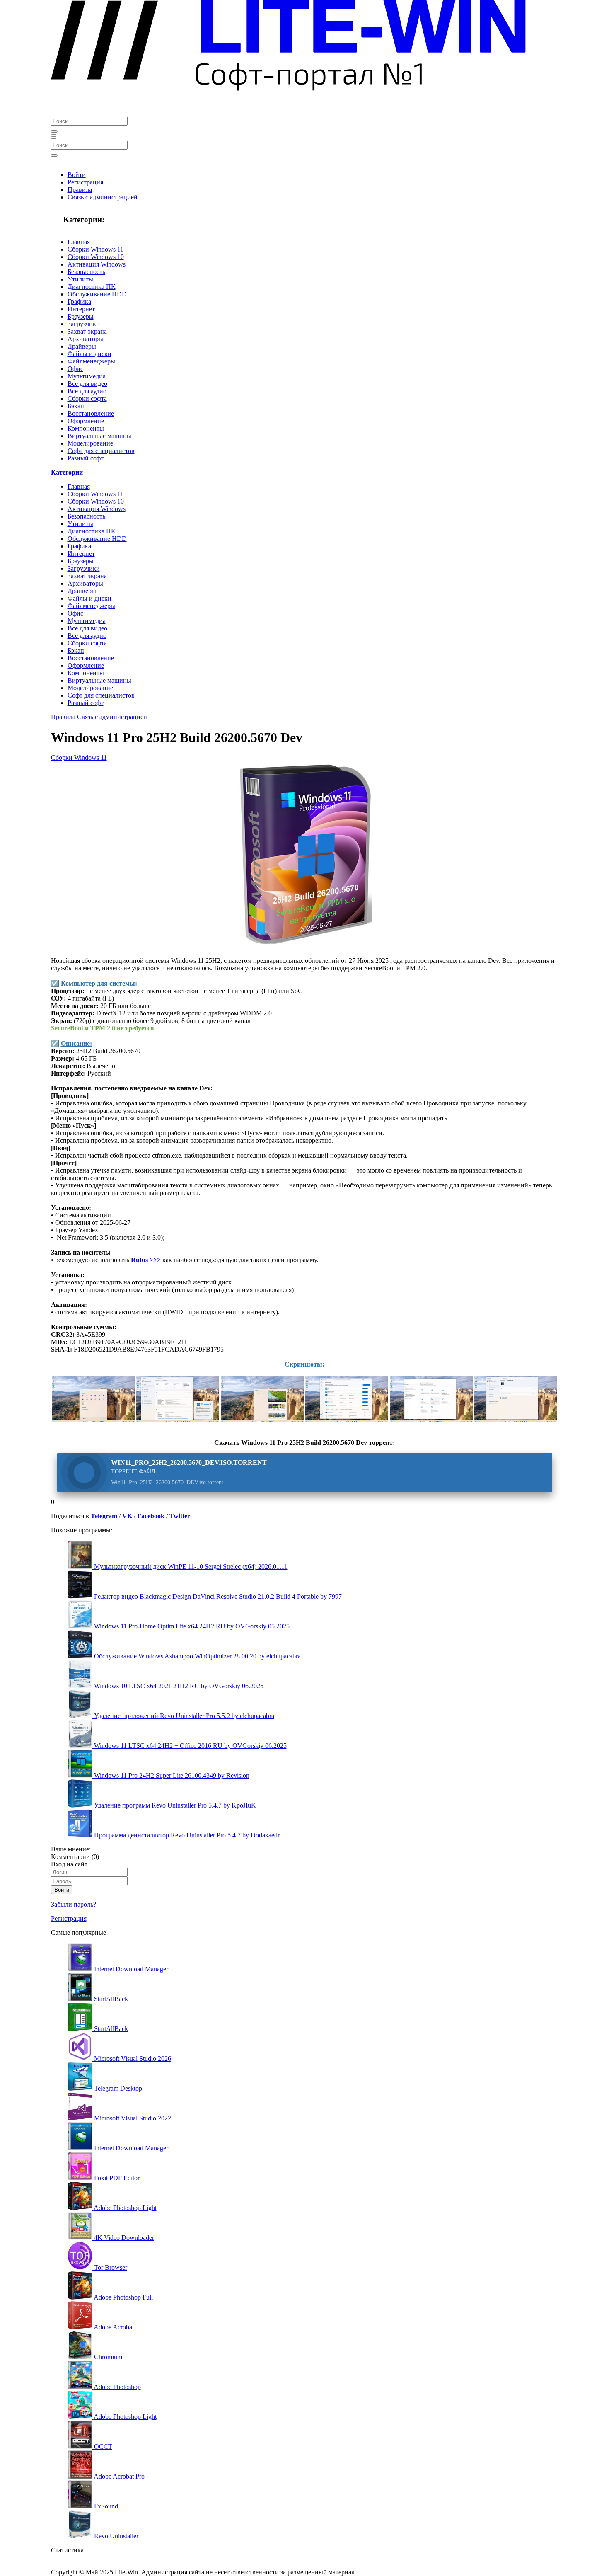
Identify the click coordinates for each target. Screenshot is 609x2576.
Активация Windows (97, 264)
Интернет (81, 309)
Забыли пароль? (74, 1904)
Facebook (151, 1516)
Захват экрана (87, 331)
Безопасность (86, 272)
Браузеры (81, 316)
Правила (80, 190)
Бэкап (76, 406)
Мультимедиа (87, 376)
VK (127, 1516)
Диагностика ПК (92, 287)
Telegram (104, 1516)
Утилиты (80, 279)
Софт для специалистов (101, 451)
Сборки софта (87, 399)
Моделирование (90, 443)
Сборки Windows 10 (96, 257)
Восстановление (91, 413)
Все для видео (87, 384)
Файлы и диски (89, 354)
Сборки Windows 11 (95, 249)
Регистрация (85, 182)
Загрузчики (84, 324)
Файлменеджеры (91, 361)
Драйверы (82, 346)
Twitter (180, 1516)
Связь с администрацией (103, 197)
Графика (79, 302)
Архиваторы (85, 339)
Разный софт (86, 458)
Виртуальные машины (99, 436)
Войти (77, 175)
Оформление (86, 421)
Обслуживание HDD (97, 294)
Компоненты (86, 428)
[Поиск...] (54, 131)
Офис (75, 369)
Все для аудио (87, 391)
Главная (79, 242)
